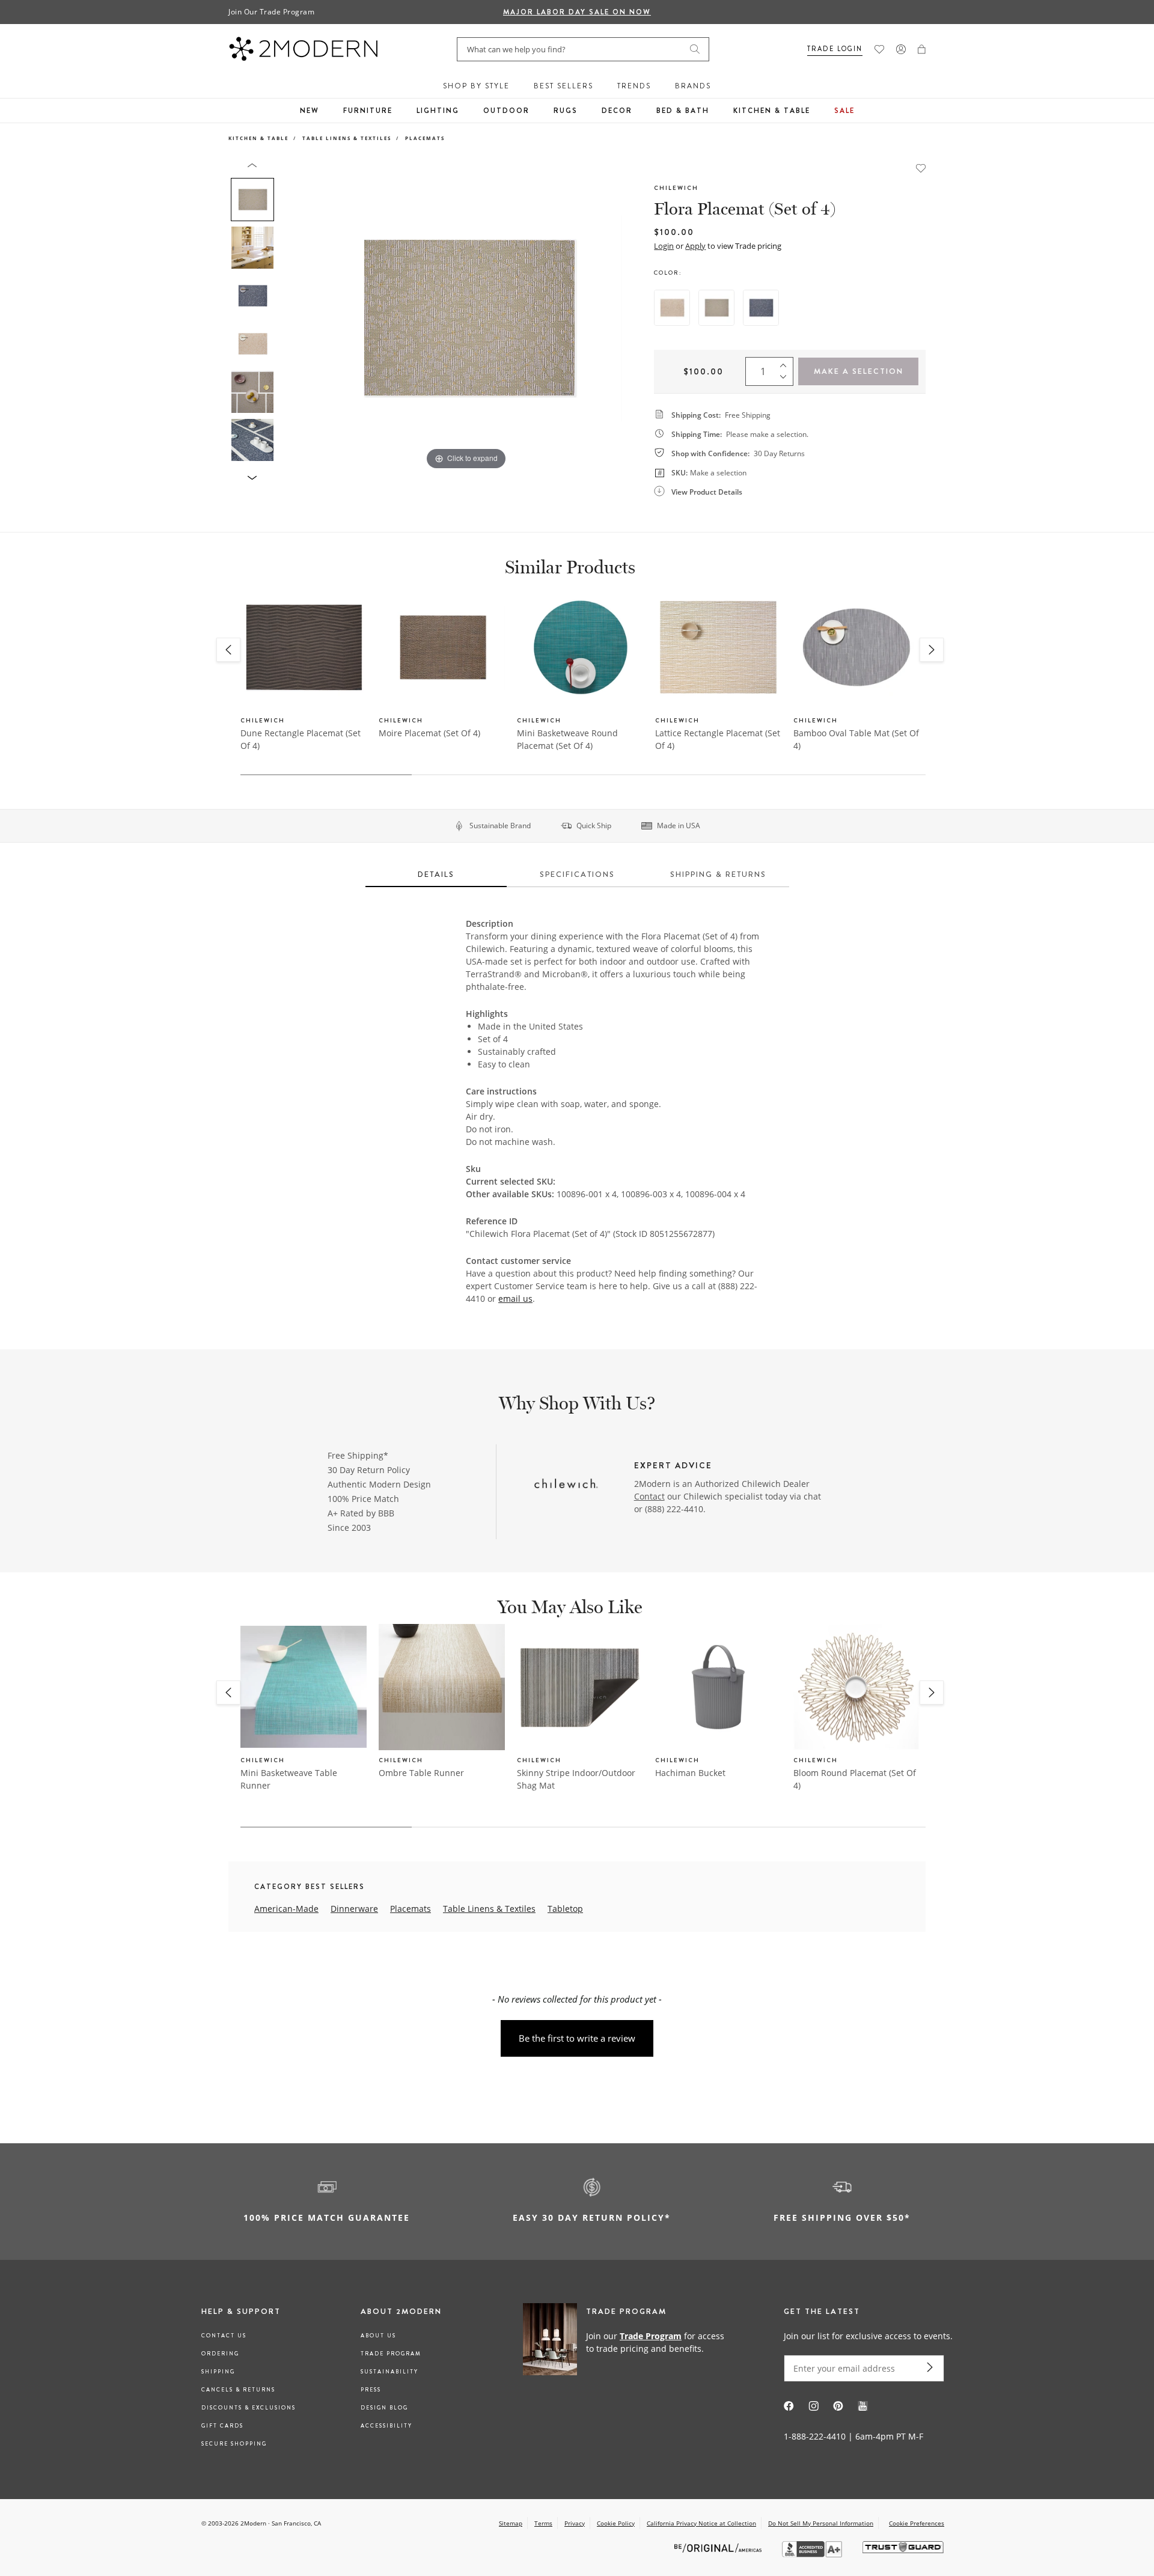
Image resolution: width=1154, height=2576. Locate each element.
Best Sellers (563, 86)
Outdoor (506, 111)
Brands (693, 86)
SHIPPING (218, 2372)
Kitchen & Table (772, 111)
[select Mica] (716, 308)
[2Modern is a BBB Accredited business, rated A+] (813, 2554)
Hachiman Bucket (690, 1773)
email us (515, 1299)
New (310, 111)
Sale (844, 111)
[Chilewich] (566, 1485)
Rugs (566, 111)
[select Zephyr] (761, 308)
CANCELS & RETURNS (238, 2390)
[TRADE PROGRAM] (628, 2342)
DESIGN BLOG (384, 2408)
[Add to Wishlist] (921, 167)
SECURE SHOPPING (234, 2444)
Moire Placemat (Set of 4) (429, 733)
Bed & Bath (683, 111)
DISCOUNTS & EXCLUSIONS (249, 2408)
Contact (649, 1496)
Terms (543, 2523)
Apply (695, 246)
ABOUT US (378, 2336)
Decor (617, 111)
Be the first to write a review (577, 2038)
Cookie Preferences (917, 2523)
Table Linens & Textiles (347, 138)
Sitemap (511, 2523)
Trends (634, 86)
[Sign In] (901, 49)
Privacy (575, 2523)
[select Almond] (672, 308)
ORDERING (220, 2354)
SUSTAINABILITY (389, 2372)
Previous (293, 317)
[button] (922, 49)
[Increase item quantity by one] (786, 363)
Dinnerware (354, 1909)
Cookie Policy (616, 2523)
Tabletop (565, 1909)
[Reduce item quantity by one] (786, 380)
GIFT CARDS (222, 2426)
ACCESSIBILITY (386, 2426)
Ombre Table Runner (421, 1773)
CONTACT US (224, 2336)
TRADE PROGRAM (391, 2354)
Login (664, 246)
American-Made (286, 1909)
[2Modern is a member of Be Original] (719, 2547)
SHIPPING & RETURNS (718, 874)
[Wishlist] (879, 49)
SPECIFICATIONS (577, 874)
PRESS (371, 2390)
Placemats (425, 138)
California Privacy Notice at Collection (701, 2523)
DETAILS (436, 874)
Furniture (368, 111)
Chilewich (676, 188)
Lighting (438, 111)
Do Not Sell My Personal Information (821, 2523)
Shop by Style (476, 86)
